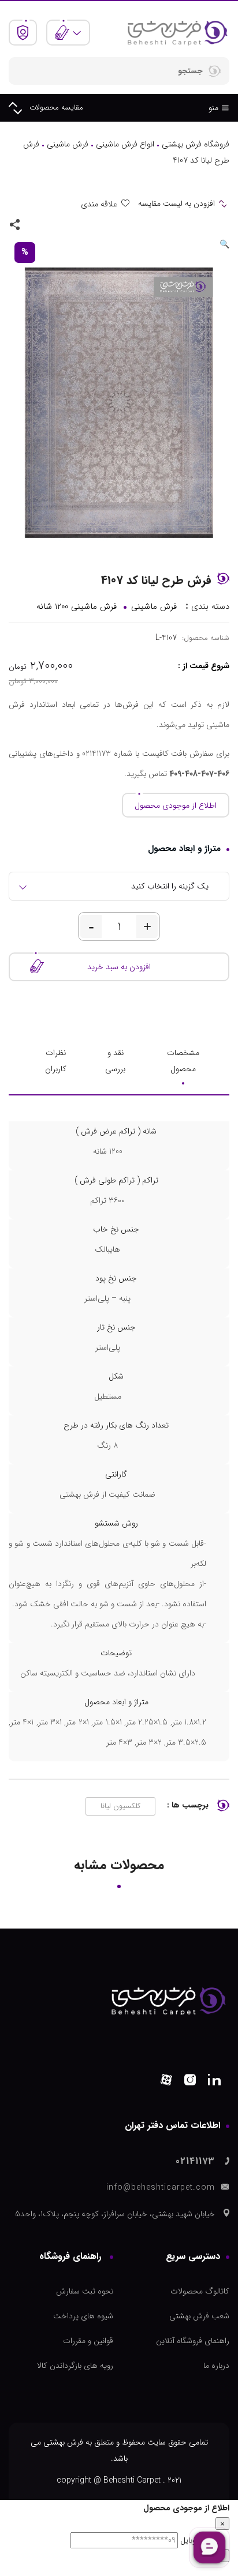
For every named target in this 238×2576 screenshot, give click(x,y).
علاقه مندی (99, 204)
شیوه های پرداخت (83, 2316)
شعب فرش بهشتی (199, 2316)
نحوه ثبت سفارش (85, 2291)
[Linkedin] (214, 2082)
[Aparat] (166, 2082)
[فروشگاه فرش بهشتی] (177, 32)
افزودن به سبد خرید (119, 967)
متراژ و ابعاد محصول (184, 849)
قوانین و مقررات (88, 2341)
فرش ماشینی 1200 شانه (77, 607)
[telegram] (51, 224)
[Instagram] (190, 2082)
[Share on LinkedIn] (34, 224)
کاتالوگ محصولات (200, 2291)
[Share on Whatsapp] (67, 224)
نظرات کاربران (56, 1061)
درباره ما (216, 2366)
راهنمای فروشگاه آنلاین (193, 2341)
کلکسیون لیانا (120, 1806)
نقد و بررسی (115, 1061)
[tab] (183, 1061)
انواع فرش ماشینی (125, 144)
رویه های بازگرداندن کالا (75, 2366)
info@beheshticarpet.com (161, 2187)
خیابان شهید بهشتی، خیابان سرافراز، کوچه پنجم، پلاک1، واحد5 (115, 2214)
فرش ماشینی (68, 144)
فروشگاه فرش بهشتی (196, 144)
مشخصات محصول (183, 1061)
